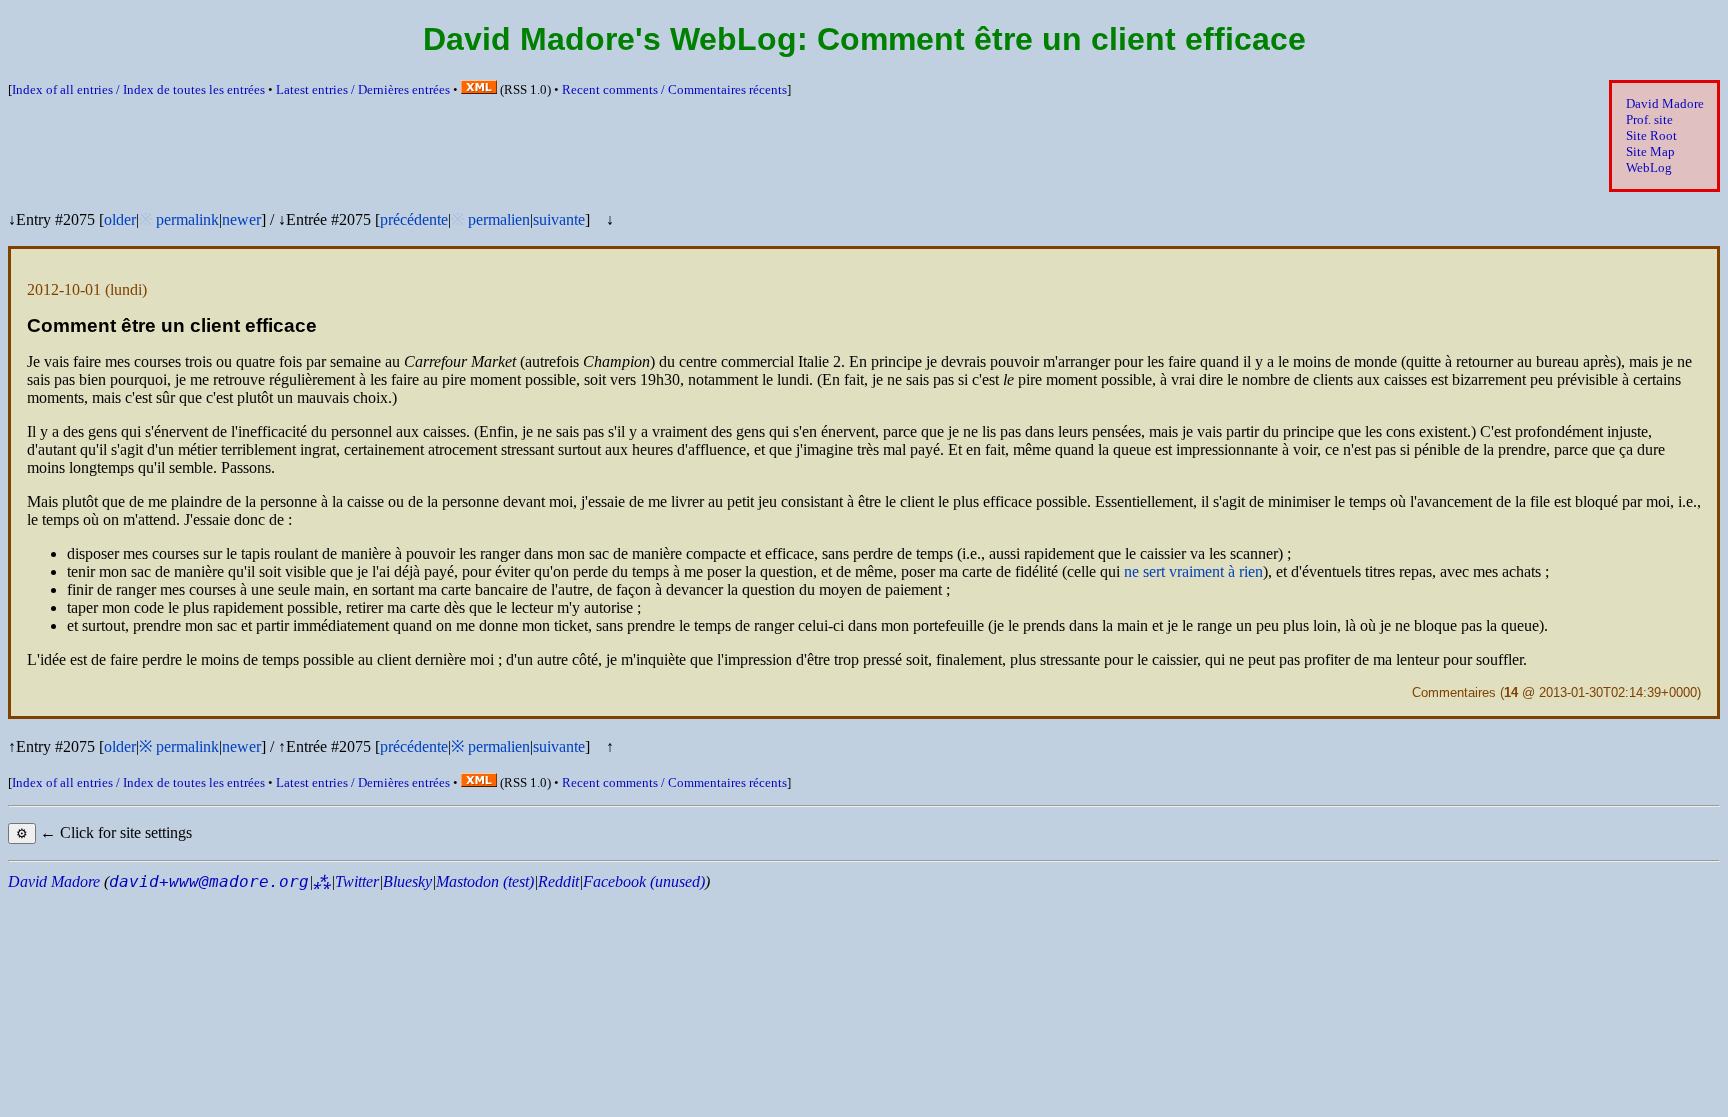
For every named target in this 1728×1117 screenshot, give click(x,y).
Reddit (558, 881)
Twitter (357, 881)
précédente (414, 219)
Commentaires (1454, 692)
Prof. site (1649, 119)
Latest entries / (363, 89)
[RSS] (479, 89)
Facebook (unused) (644, 881)
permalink (187, 219)
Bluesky (407, 881)
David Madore (1665, 103)
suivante (559, 219)
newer (241, 219)
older (120, 219)
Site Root (1651, 135)
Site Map (1650, 151)
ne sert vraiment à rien (1193, 571)
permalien (499, 219)
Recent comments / (674, 89)
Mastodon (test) (485, 881)
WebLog (1649, 167)
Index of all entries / (138, 89)
